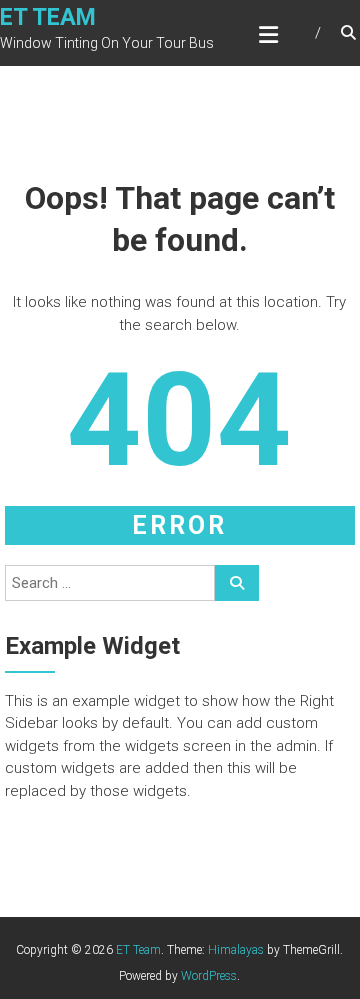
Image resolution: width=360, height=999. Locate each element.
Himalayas (236, 950)
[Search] (237, 583)
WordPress (209, 976)
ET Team (48, 17)
